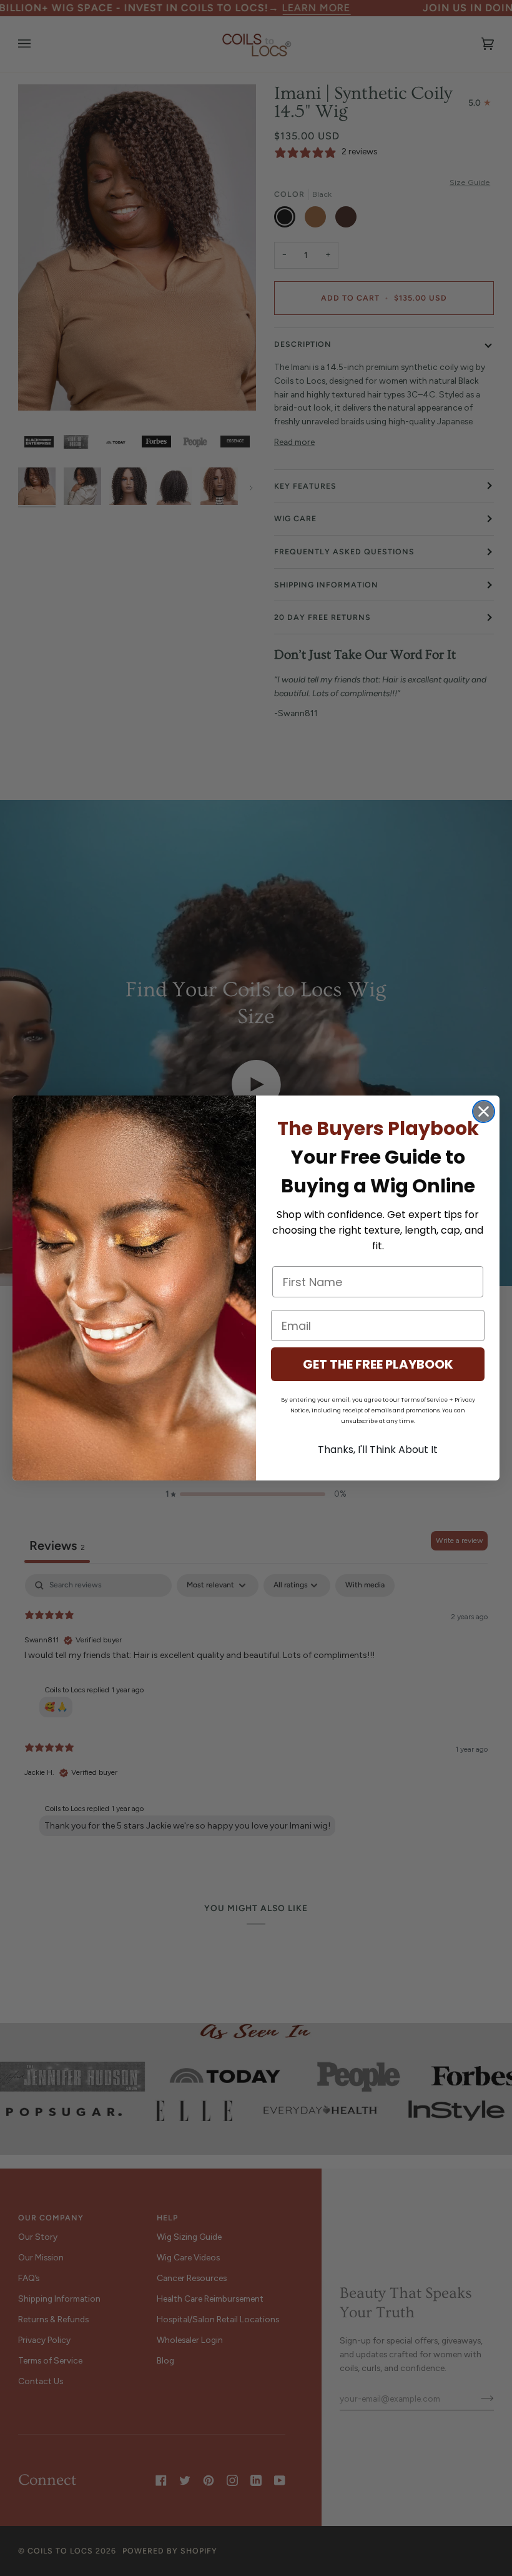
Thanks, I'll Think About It (378, 1450)
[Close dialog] (484, 1111)
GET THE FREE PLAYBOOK (378, 1364)
